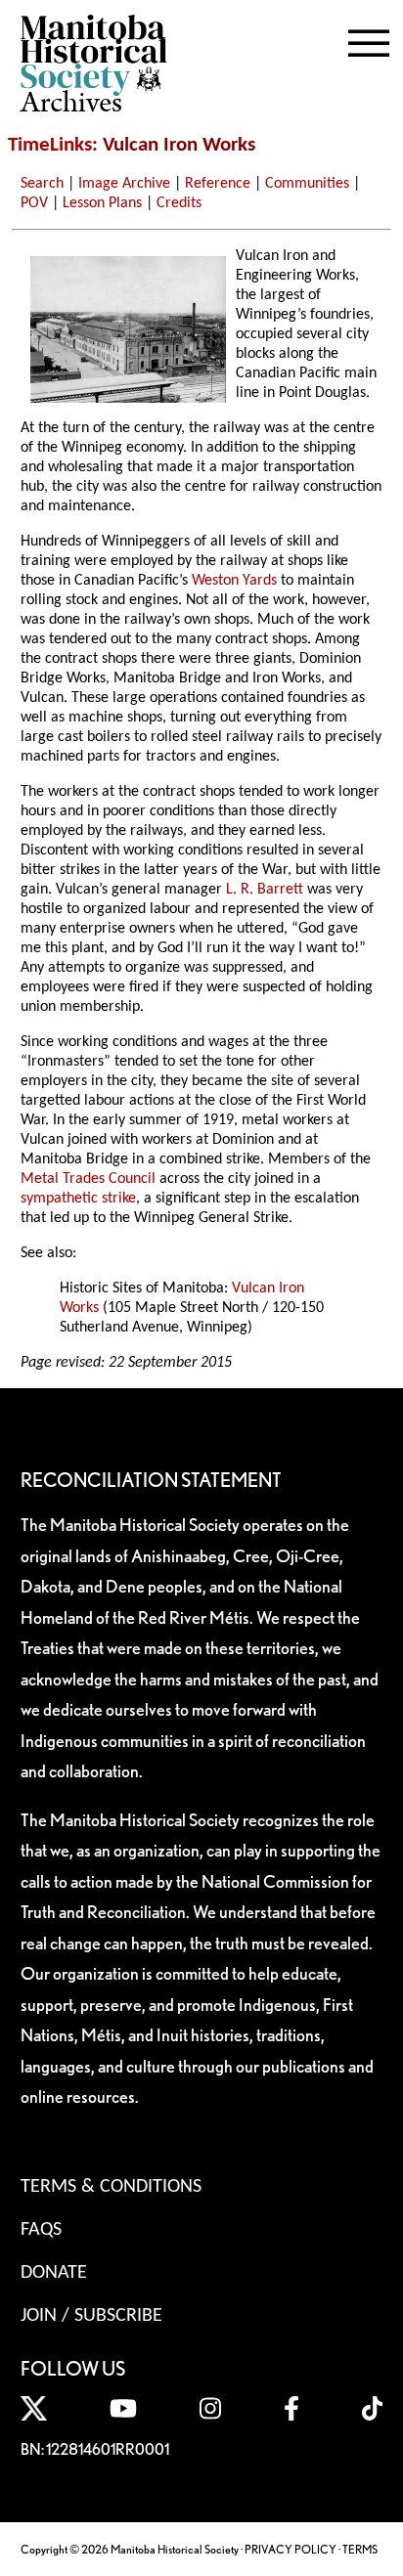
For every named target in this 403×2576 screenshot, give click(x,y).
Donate (54, 2273)
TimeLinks (50, 145)
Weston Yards (234, 581)
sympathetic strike (78, 1199)
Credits (179, 203)
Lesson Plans (102, 203)
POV (34, 203)
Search (42, 184)
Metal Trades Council (88, 1179)
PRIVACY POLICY (291, 2549)
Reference (218, 184)
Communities (307, 184)
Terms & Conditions (111, 2187)
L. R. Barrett (265, 890)
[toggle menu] (369, 39)
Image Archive (124, 184)
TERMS (360, 2549)
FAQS (41, 2230)
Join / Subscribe (91, 2316)
